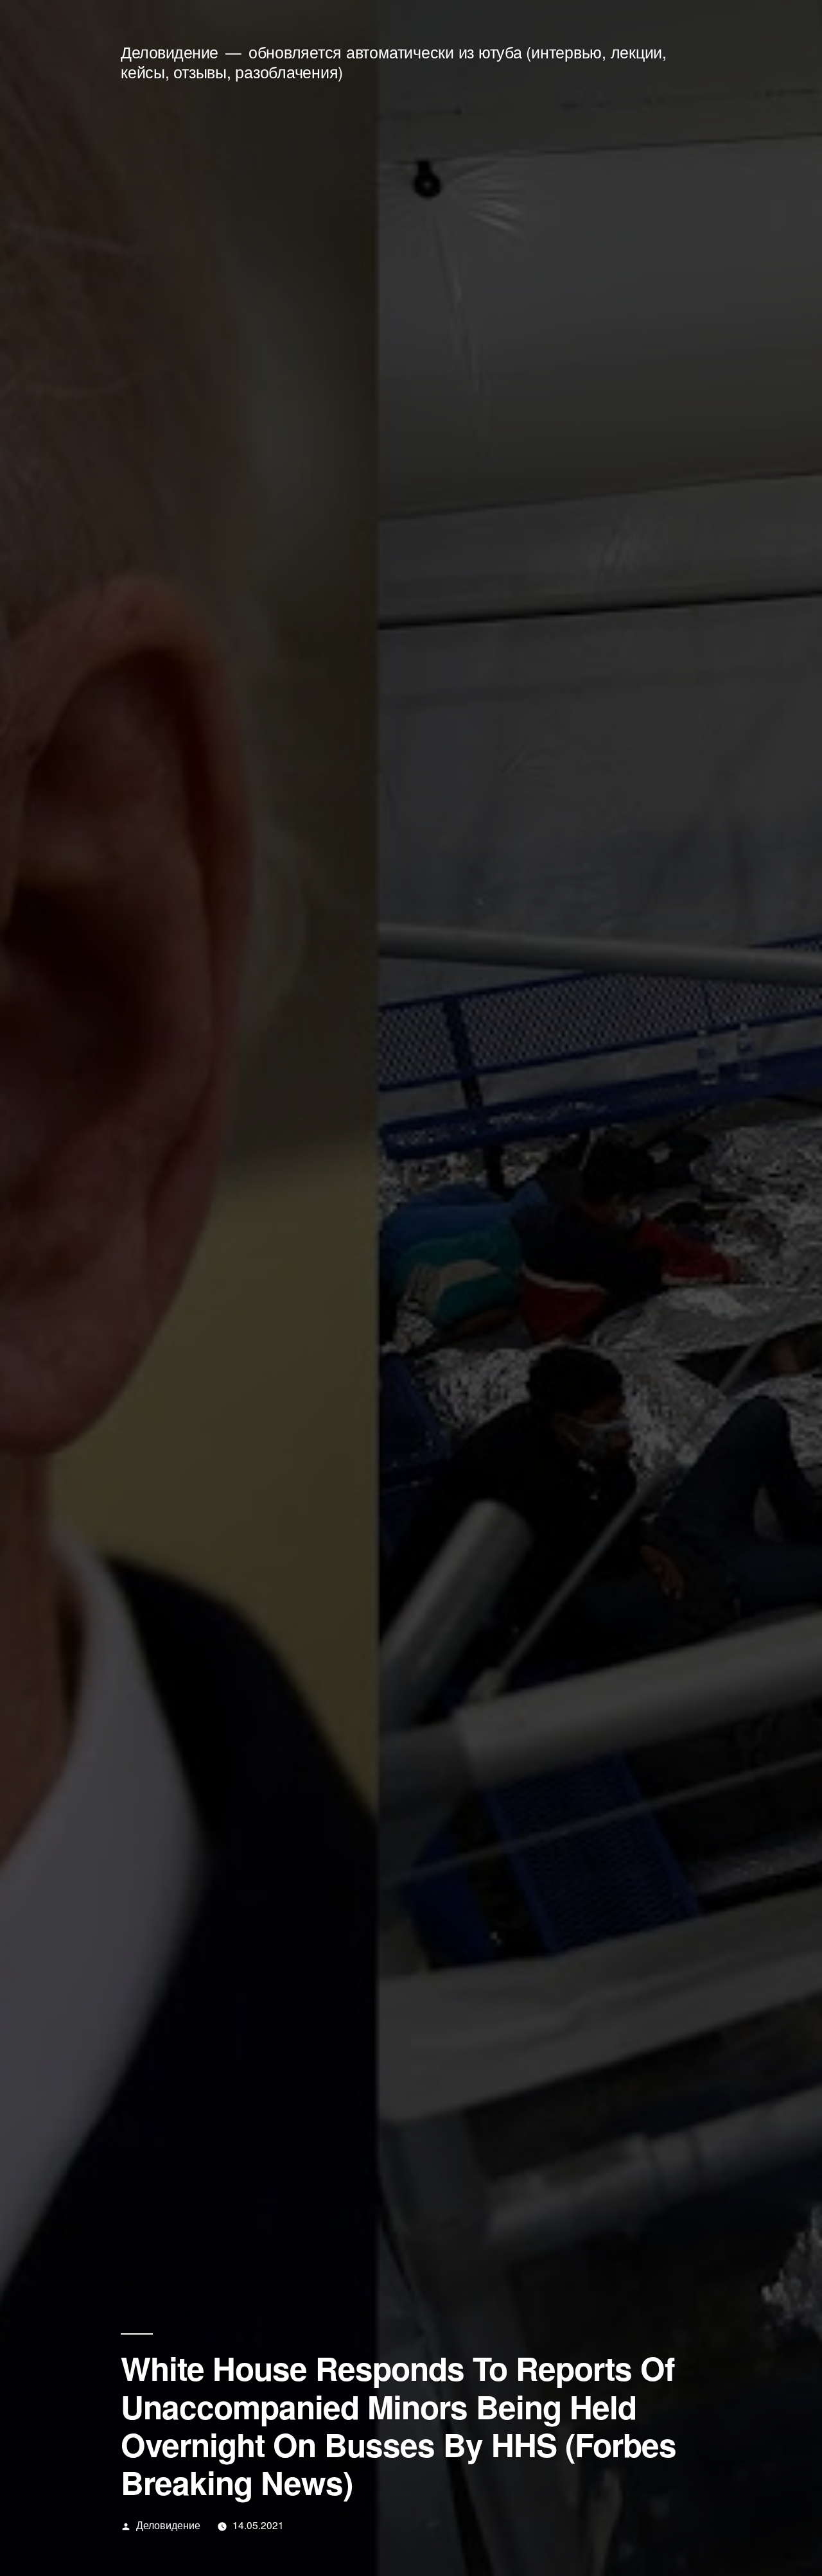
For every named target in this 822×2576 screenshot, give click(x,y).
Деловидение (170, 52)
